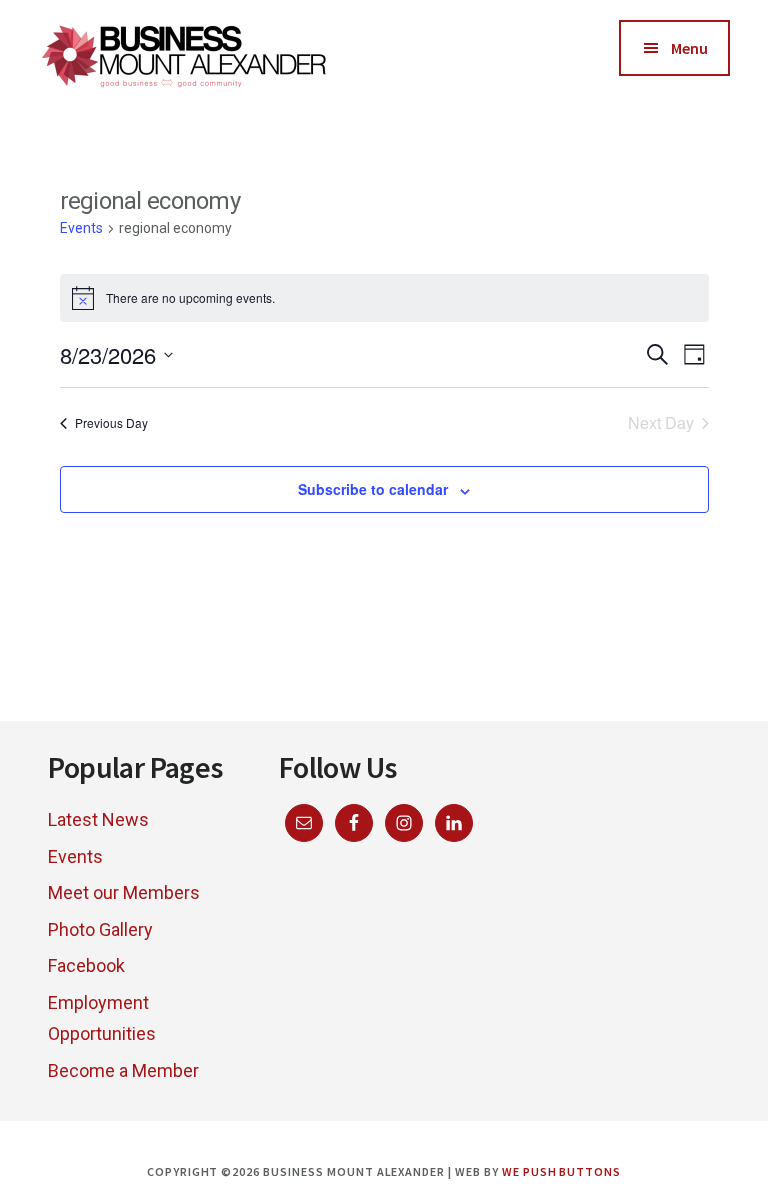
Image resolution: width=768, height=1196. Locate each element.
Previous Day (111, 422)
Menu (689, 48)
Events (81, 228)
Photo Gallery (100, 929)
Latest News (98, 819)
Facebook (86, 965)
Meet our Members (124, 892)
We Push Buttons (561, 1171)
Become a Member (123, 1070)
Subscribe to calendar (373, 489)
